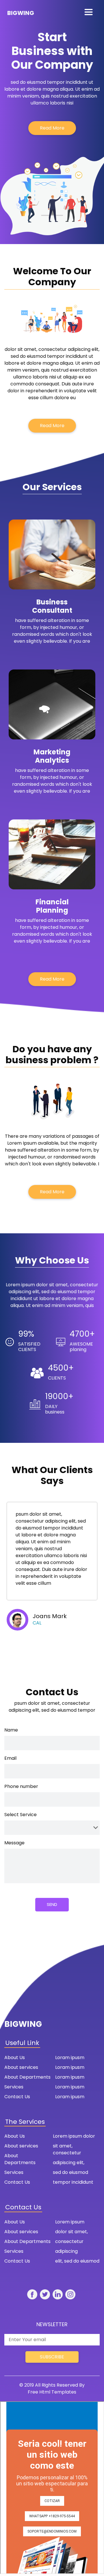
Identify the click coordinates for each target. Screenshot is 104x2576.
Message (14, 1843)
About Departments (27, 2077)
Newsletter (52, 2324)
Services (14, 2087)
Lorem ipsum (70, 2222)
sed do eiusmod (70, 2172)
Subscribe (52, 2357)
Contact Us (17, 2097)
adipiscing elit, (69, 2163)
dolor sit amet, (71, 2232)
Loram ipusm (70, 2057)
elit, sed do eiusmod (77, 2261)
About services (21, 2067)
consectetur (69, 2241)
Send (52, 1904)
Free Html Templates (52, 2392)
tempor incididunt (73, 2182)
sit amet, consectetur (67, 2149)
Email (10, 1758)
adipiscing (66, 2251)
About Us (15, 2057)
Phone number (21, 1786)
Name (11, 1730)
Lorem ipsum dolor (74, 2136)
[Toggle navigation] (89, 12)
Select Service (21, 1815)
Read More (52, 128)
